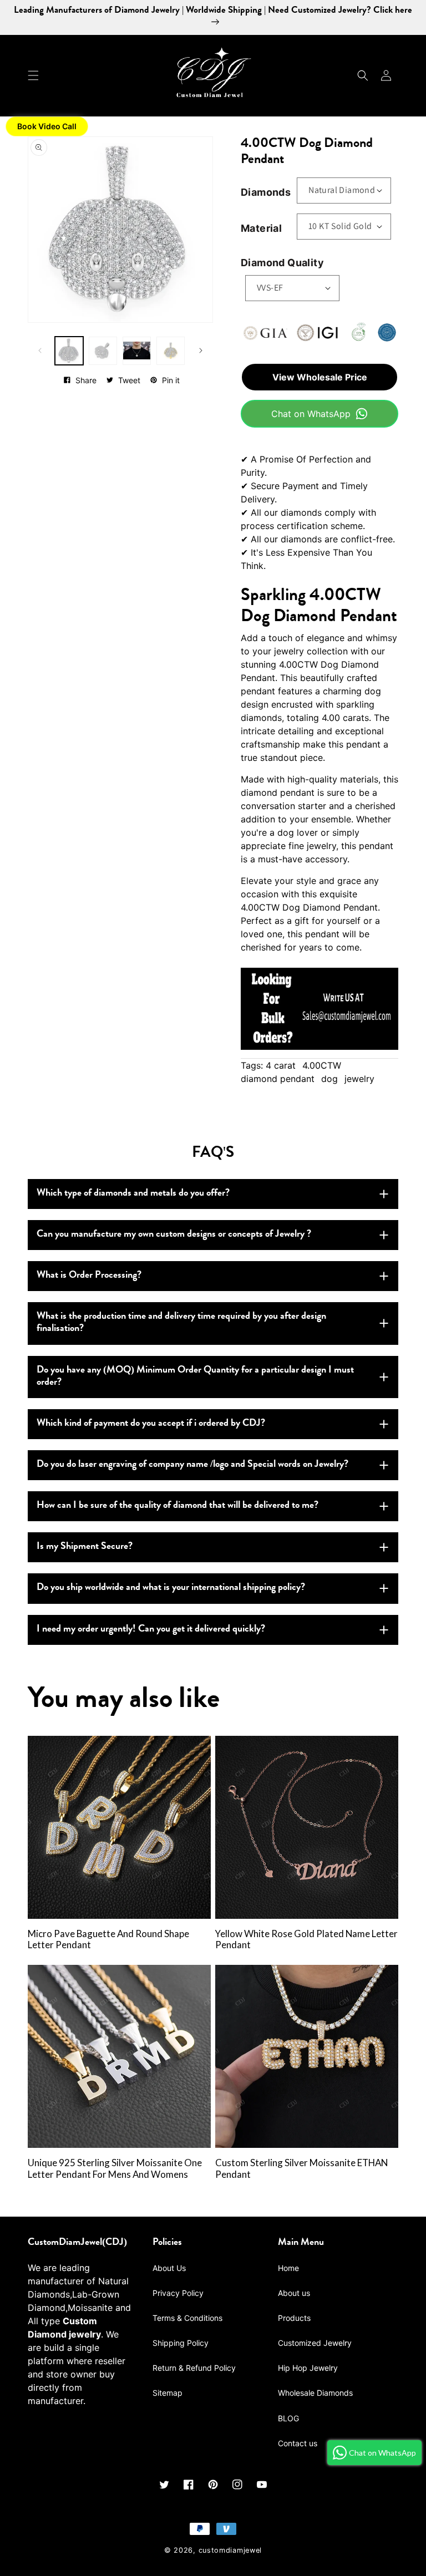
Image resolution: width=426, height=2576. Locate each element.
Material (261, 228)
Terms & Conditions (187, 2318)
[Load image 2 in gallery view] (103, 351)
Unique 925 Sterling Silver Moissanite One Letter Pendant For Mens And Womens (115, 2169)
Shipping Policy (181, 2343)
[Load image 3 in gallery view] (137, 351)
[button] (33, 75)
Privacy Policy (178, 2293)
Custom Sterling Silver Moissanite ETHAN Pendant (301, 2169)
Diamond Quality (282, 263)
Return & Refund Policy (194, 2368)
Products (294, 2318)
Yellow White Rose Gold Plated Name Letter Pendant (306, 1940)
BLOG (288, 2418)
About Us (169, 2268)
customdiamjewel (230, 2550)
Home (288, 2268)
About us (294, 2293)
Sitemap (168, 2393)
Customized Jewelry (315, 2343)
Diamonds (266, 192)
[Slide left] (40, 350)
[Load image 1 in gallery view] (69, 351)
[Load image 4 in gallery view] (171, 351)
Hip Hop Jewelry (308, 2368)
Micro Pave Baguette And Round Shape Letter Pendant (108, 1940)
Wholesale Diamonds (315, 2393)
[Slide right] (201, 350)
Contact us (298, 2443)
